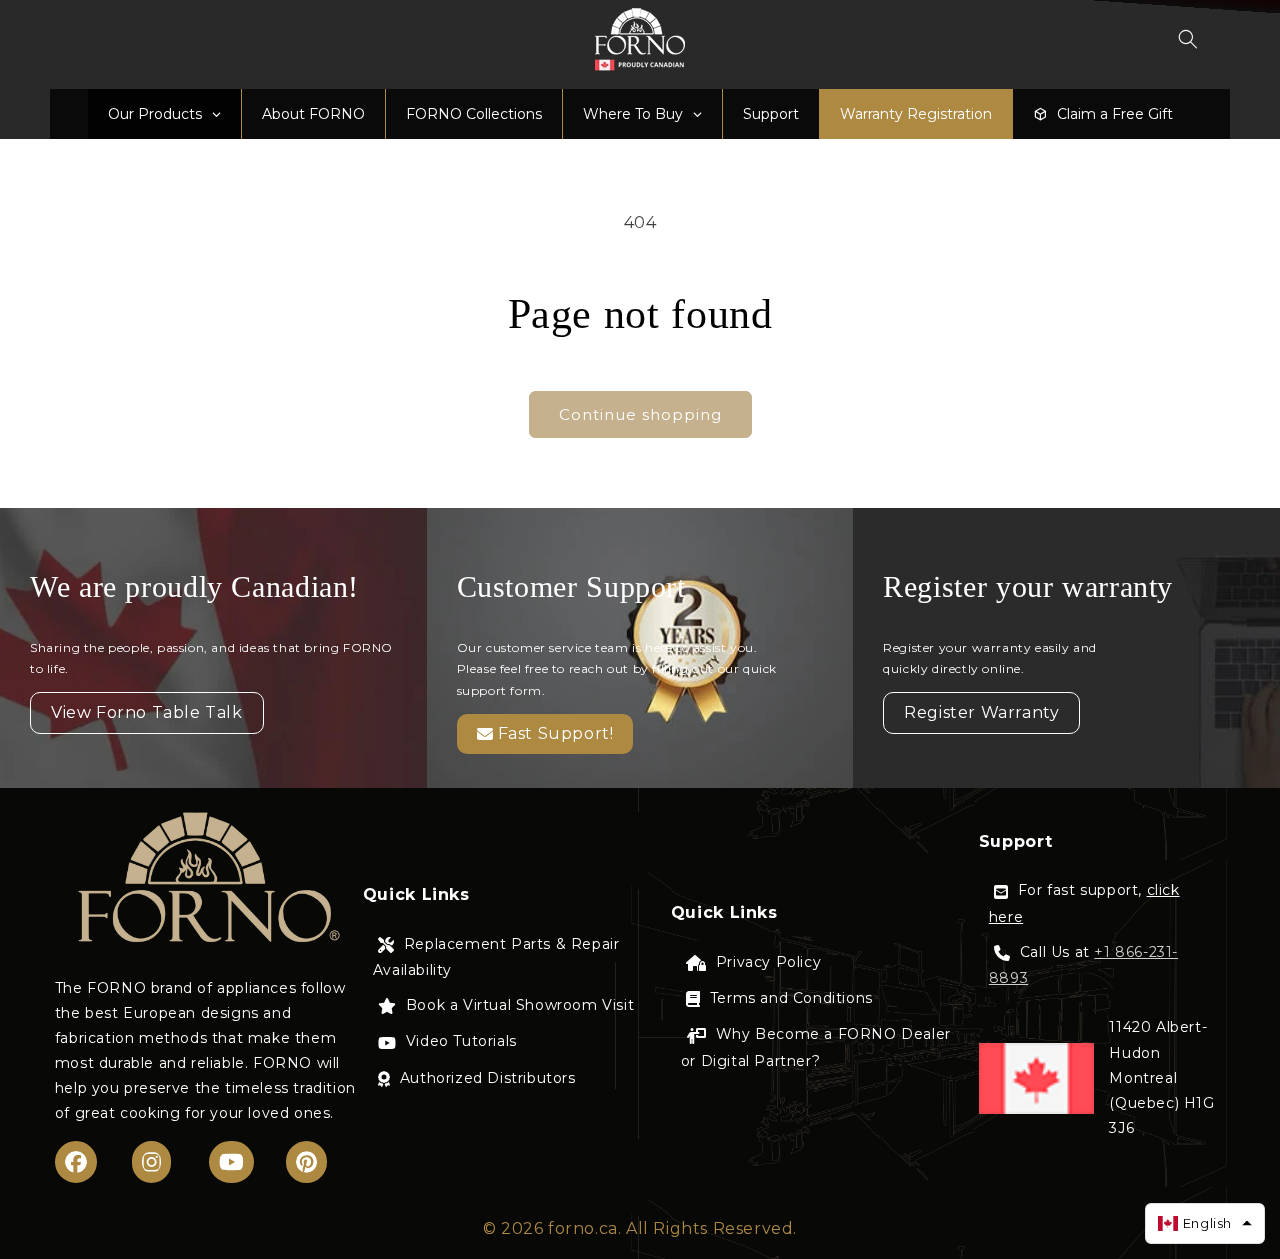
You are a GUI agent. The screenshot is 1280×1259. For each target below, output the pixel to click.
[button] (1188, 39)
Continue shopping (640, 414)
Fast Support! (556, 733)
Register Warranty (981, 712)
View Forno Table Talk (147, 712)
